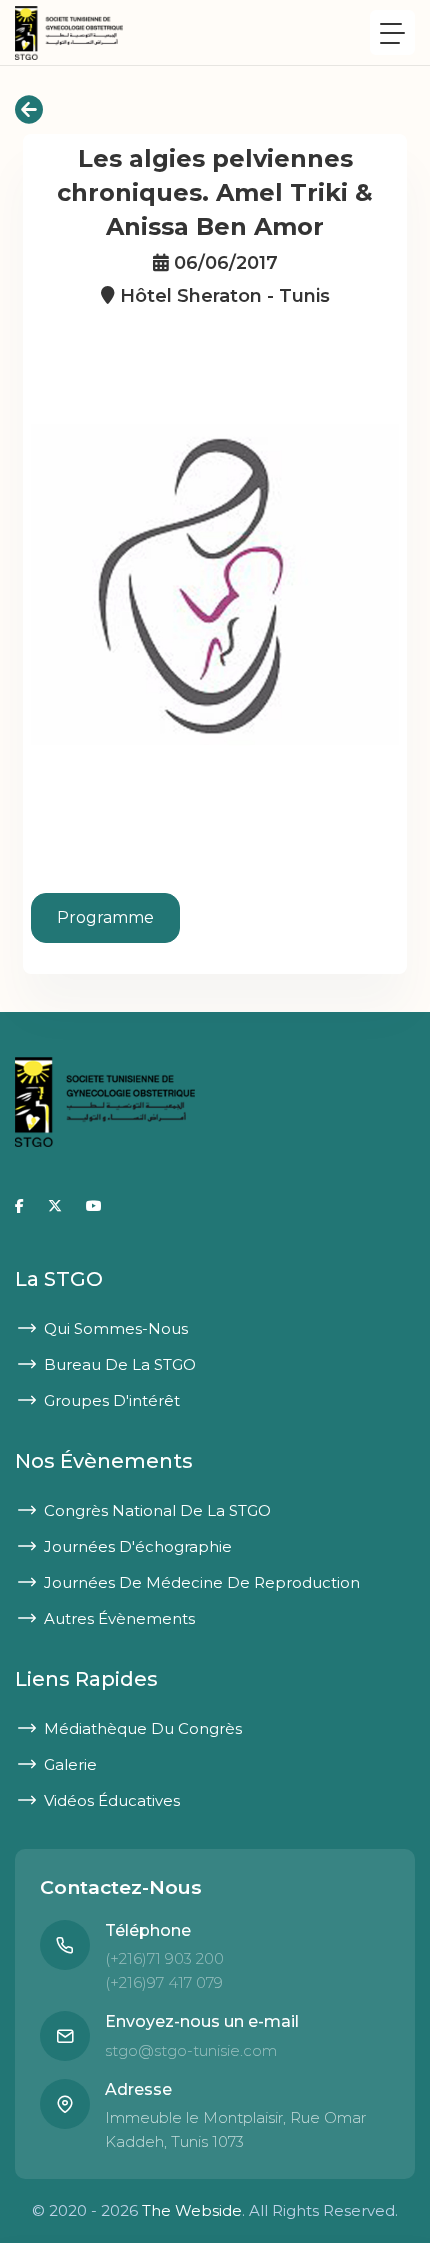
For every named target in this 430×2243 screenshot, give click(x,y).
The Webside (192, 2210)
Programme (105, 917)
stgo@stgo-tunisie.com (191, 2050)
